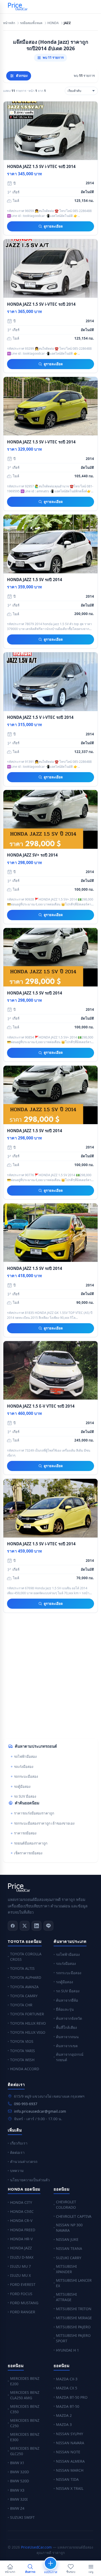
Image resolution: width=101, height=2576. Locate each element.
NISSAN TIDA (67, 2479)
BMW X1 (17, 2463)
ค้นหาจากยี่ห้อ (67, 2000)
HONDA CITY (21, 2202)
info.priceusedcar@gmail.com (40, 2111)
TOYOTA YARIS (23, 2051)
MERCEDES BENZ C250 (25, 2423)
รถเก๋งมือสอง (24, 1767)
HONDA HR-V (21, 2239)
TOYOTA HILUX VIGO (28, 2032)
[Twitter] (25, 1926)
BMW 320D (20, 2472)
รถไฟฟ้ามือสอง (25, 1757)
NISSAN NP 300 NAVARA (69, 2228)
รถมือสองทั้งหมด (31, 23)
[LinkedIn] (37, 1926)
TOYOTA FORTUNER (27, 2014)
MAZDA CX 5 (67, 2388)
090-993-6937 (26, 2104)
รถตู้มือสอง (22, 1787)
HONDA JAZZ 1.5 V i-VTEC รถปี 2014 (40, 717)
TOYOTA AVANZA (24, 1987)
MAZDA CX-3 (67, 2379)
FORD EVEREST (23, 2284)
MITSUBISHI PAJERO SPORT (73, 2338)
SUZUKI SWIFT (22, 2517)
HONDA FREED (23, 2230)
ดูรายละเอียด (53, 226)
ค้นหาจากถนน (67, 2037)
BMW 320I (19, 2499)
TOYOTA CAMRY (24, 1996)
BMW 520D (20, 2481)
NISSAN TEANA (69, 2248)
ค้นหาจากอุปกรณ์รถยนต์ (70, 2057)
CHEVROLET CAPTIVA (74, 2216)
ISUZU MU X (20, 2275)
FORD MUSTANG (24, 2303)
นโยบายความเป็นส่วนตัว (30, 2180)
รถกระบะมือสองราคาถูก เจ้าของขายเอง (44, 1823)
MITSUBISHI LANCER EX (74, 2283)
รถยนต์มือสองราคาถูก (31, 1843)
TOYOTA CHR (21, 2005)
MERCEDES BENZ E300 (25, 2437)
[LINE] (48, 1926)
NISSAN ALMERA (70, 2461)
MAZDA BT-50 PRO (72, 2397)
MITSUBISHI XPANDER (66, 2269)
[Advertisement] (51, 1680)
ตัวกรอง (22, 76)
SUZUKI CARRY (69, 2258)
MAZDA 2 (64, 2415)
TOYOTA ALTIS (22, 1968)
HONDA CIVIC (22, 2211)
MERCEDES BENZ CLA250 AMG (25, 2395)
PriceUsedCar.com (36, 2547)
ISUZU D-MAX (22, 2257)
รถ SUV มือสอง (25, 1796)
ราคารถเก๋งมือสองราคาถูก (34, 1813)
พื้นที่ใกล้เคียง (66, 2027)
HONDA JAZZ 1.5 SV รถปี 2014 (35, 580)
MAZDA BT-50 (68, 2406)
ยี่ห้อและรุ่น (65, 2009)
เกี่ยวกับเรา (19, 2143)
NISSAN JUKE (67, 2239)
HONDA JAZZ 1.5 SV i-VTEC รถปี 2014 (41, 166)
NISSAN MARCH (70, 2470)
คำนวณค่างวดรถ (24, 2161)
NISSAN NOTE (68, 2452)
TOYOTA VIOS (22, 2041)
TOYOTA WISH (22, 2060)
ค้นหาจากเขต (67, 2046)
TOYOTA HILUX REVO (28, 2023)
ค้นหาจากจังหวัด (69, 2018)
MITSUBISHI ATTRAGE (66, 2297)
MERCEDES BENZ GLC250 (25, 2451)
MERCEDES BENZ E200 (25, 2381)
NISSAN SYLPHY (70, 2434)
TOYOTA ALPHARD (26, 1977)
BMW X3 (17, 2490)
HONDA (53, 23)
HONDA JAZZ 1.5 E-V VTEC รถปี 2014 (41, 1406)
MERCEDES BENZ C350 (25, 2409)
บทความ (17, 2171)
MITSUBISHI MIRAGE (74, 2318)
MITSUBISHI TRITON (74, 2309)
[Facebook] (13, 1926)
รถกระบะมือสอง (26, 1776)
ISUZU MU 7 (20, 2266)
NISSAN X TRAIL (70, 2488)
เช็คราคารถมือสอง (28, 1853)
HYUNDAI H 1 (67, 2350)
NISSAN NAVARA (70, 2443)
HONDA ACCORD (25, 2069)
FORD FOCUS (21, 2294)
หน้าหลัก (9, 23)
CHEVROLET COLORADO (66, 2205)
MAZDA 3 (64, 2424)
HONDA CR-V (21, 2220)
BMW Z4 (17, 2508)
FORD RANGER (23, 2312)
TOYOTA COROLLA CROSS (26, 1957)
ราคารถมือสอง (25, 1833)
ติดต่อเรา (17, 2152)
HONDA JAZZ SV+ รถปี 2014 (32, 855)
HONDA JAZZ (21, 2248)
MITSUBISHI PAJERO (73, 2327)
